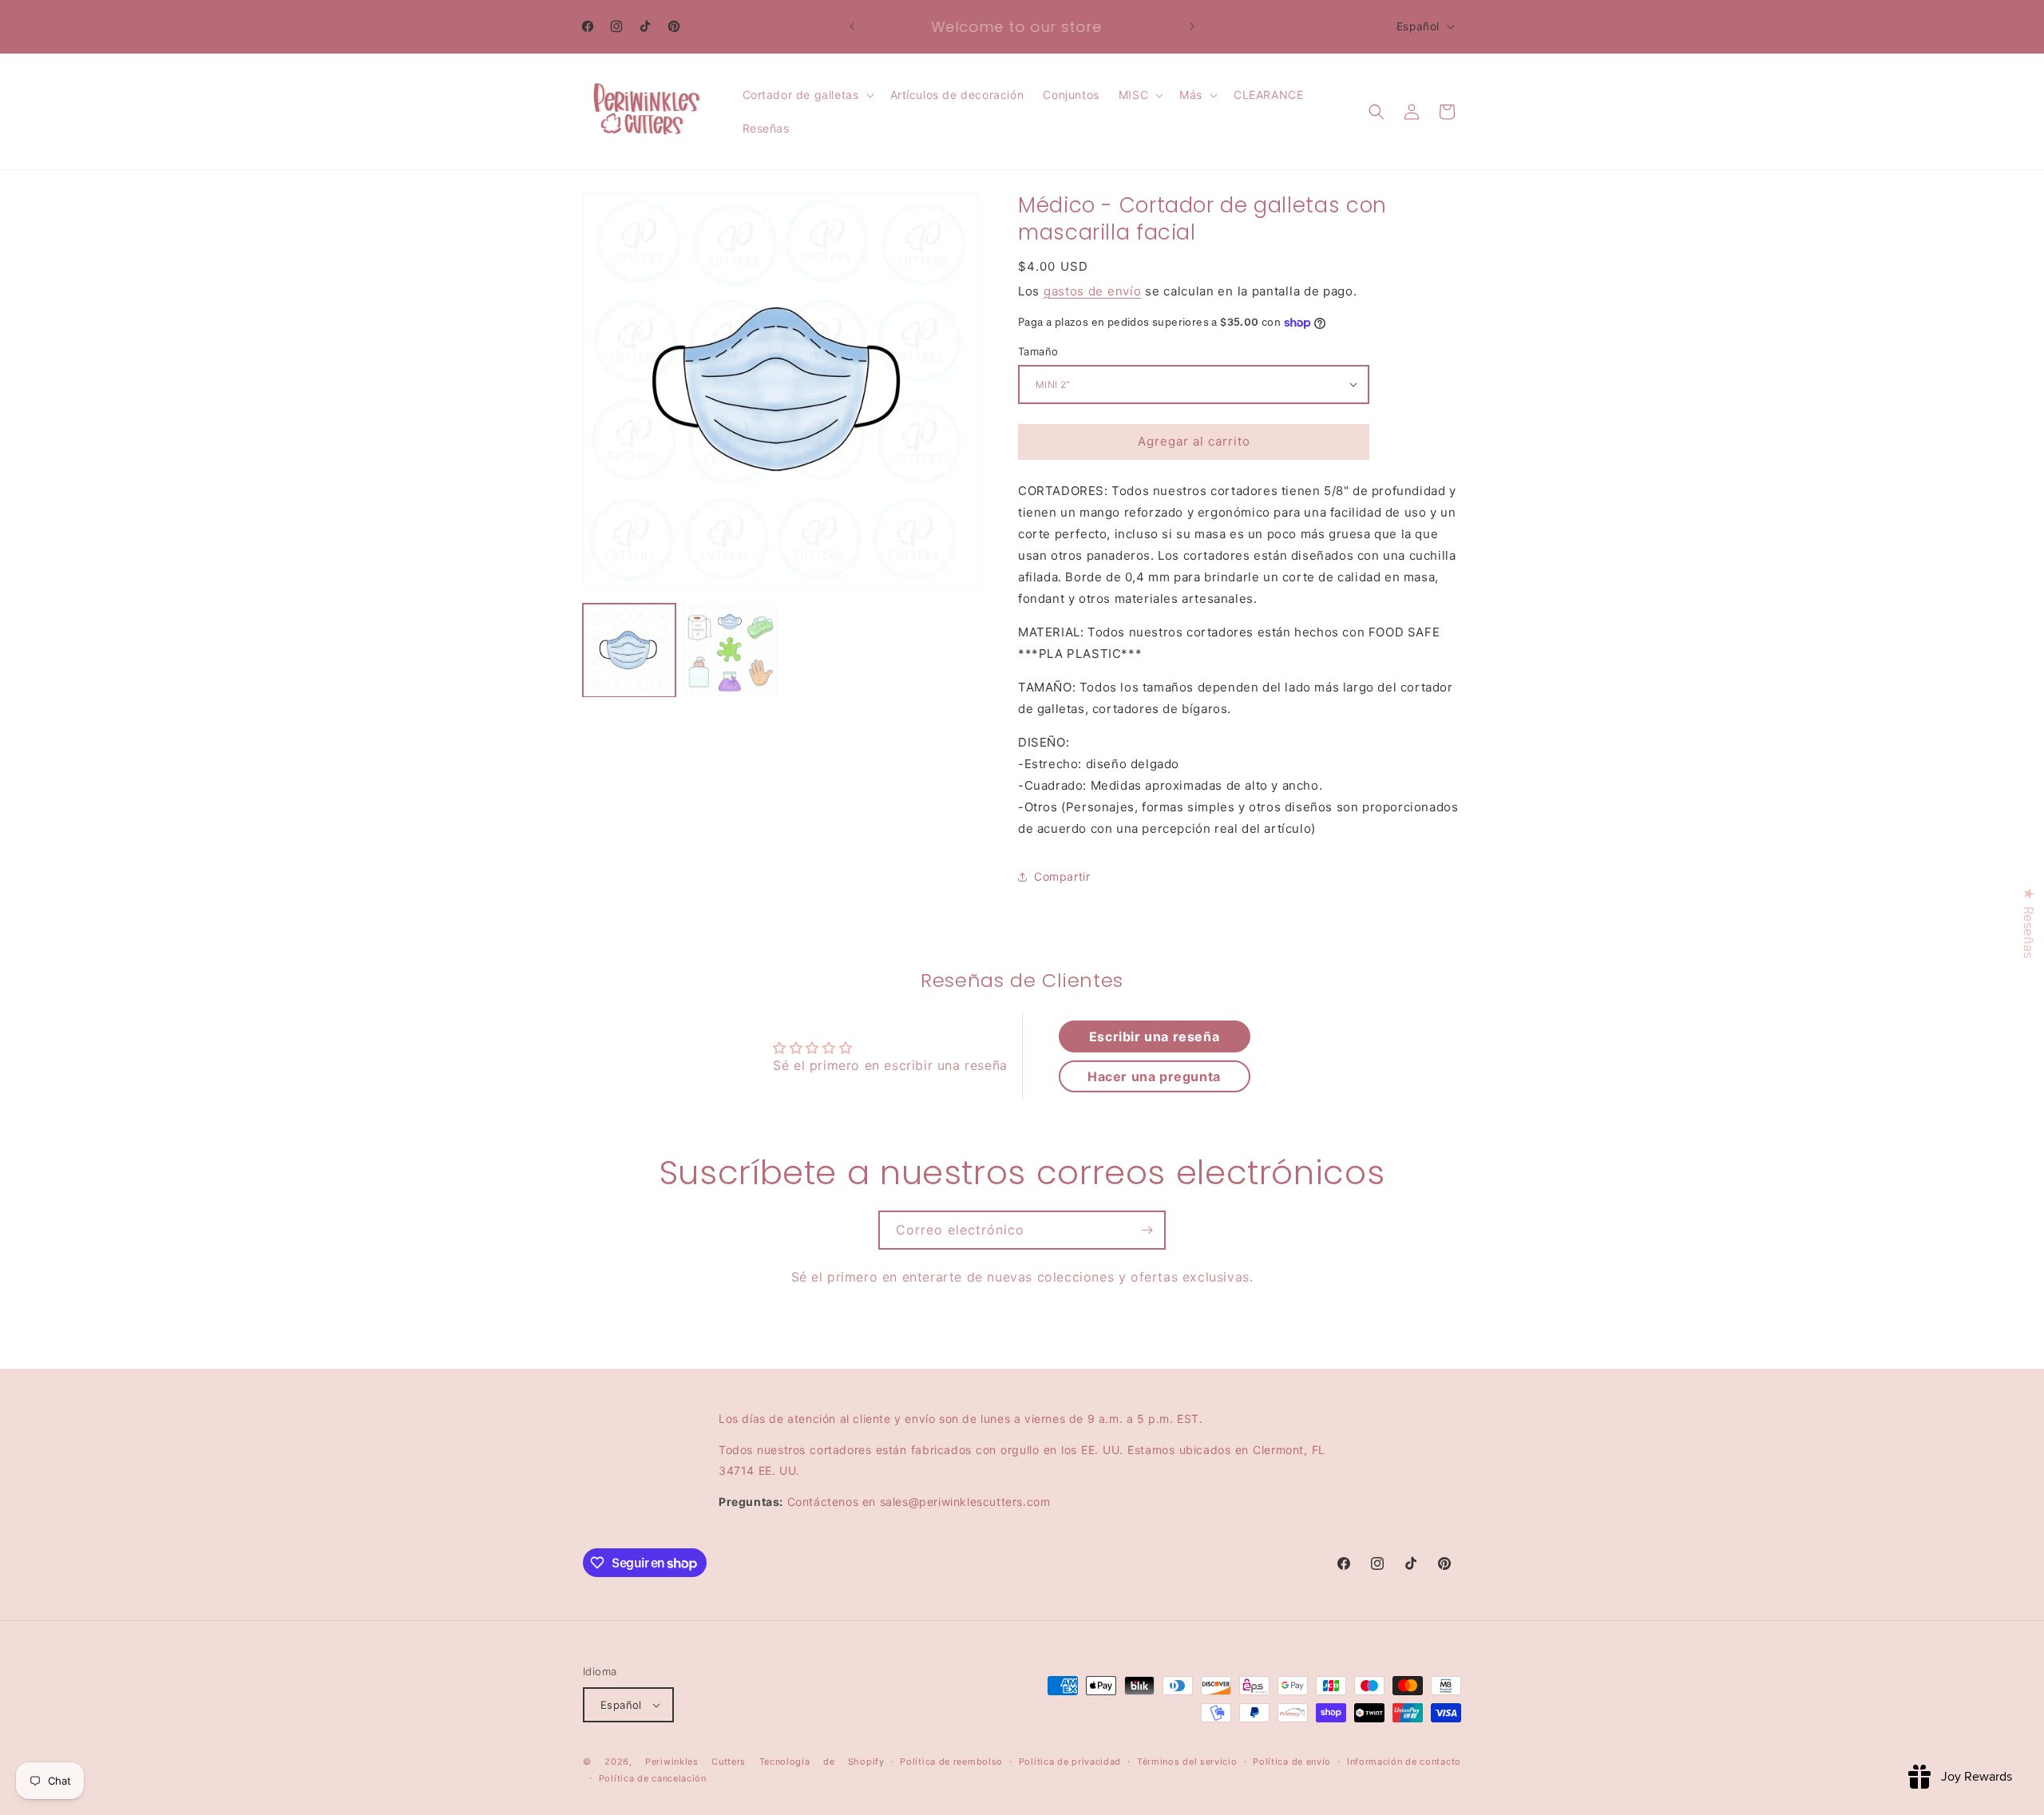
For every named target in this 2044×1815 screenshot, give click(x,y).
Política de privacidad (1070, 1762)
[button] (807, 95)
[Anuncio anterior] (852, 26)
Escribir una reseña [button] (1154, 1036)
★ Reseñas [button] (2029, 923)
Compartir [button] (1062, 876)
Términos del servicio (1187, 1762)
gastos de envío (1093, 291)
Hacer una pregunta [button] (1154, 1076)
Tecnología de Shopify (822, 1762)
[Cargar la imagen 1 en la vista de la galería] (629, 650)
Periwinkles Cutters (695, 1762)
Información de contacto (1404, 1762)
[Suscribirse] (1147, 1230)
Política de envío (1292, 1762)
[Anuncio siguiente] (1192, 26)
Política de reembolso (951, 1762)
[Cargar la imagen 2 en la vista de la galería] (730, 650)
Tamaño (1038, 351)
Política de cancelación (653, 1778)
